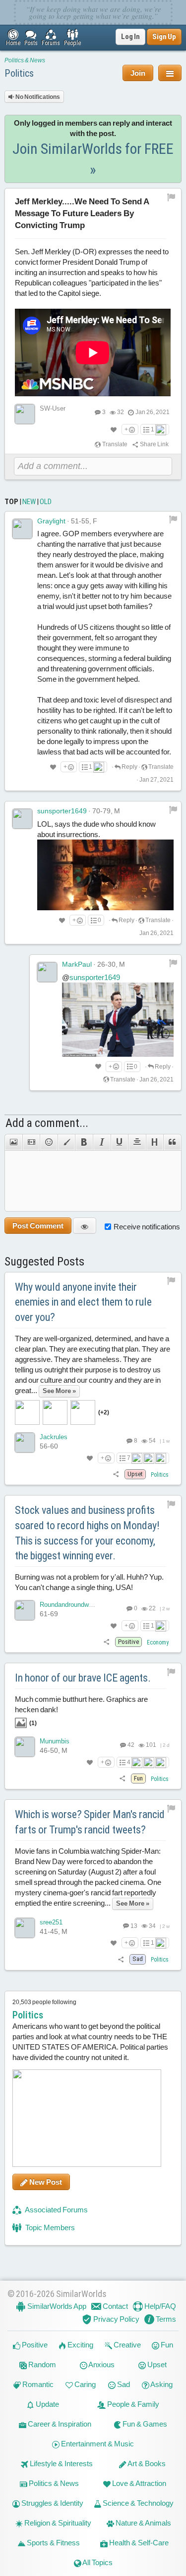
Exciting (80, 2345)
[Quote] (172, 1142)
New (29, 502)
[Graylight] (22, 529)
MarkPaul (77, 964)
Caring (84, 2384)
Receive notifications (147, 1227)
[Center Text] (137, 1142)
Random (41, 2365)
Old (46, 502)
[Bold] (84, 1142)
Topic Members (49, 2227)
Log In (130, 37)
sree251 (51, 1922)
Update (47, 2404)
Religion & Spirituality (57, 2523)
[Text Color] (66, 1142)
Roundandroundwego (69, 1605)
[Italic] (102, 1142)
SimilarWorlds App (56, 2306)
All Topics (97, 2562)
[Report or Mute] (171, 197)
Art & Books (146, 2463)
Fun (166, 2345)
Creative (126, 2345)
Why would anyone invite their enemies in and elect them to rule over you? (83, 1302)
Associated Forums (56, 2210)
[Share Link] (116, 1474)
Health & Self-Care (138, 2543)
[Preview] (85, 1226)
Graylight (51, 521)
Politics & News (25, 60)
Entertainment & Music (97, 2444)
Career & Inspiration (59, 2424)
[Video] (31, 1142)
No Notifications (37, 97)
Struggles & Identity (52, 2503)
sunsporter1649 (62, 811)
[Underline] (120, 1142)
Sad (123, 2384)
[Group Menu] (170, 73)
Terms (165, 2319)
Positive (34, 2345)
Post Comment (38, 1226)
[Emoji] (49, 1142)
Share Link (154, 444)
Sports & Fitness (53, 2543)
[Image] (13, 1142)
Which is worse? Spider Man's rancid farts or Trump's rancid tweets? (90, 1822)
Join (138, 73)
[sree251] (25, 1928)
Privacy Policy (116, 2319)
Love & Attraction (138, 2483)
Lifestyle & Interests (61, 2463)
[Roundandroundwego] (25, 1610)
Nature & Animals (143, 2523)
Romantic (37, 2384)
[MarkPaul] (47, 972)
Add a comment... (47, 1123)
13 (133, 1926)
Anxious (101, 2365)
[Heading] (155, 1142)
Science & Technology (137, 2503)
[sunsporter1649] (22, 819)
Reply (129, 767)
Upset (156, 2365)
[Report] (173, 519)
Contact (115, 2306)
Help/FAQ (159, 2306)
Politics (19, 73)
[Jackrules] (25, 1443)
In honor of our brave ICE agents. (83, 1678)
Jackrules (54, 1437)
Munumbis (55, 1741)
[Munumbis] (25, 1747)
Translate (114, 444)
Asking (161, 2384)
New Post (45, 2182)
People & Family (132, 2404)
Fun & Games (144, 2424)
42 (130, 1745)
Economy (158, 1642)
